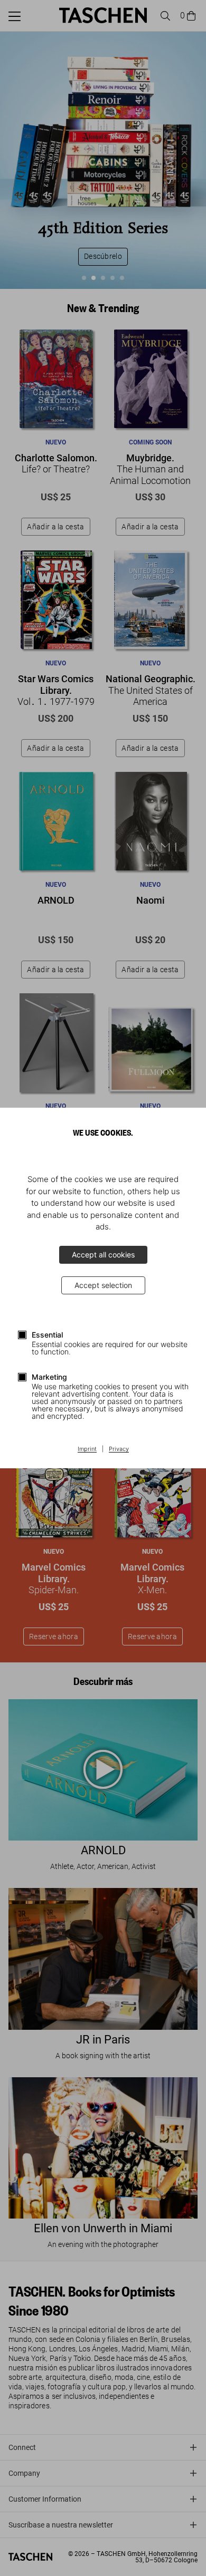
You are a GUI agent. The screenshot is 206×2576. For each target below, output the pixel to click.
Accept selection (103, 1285)
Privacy (119, 1449)
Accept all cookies (103, 1255)
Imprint (87, 1449)
